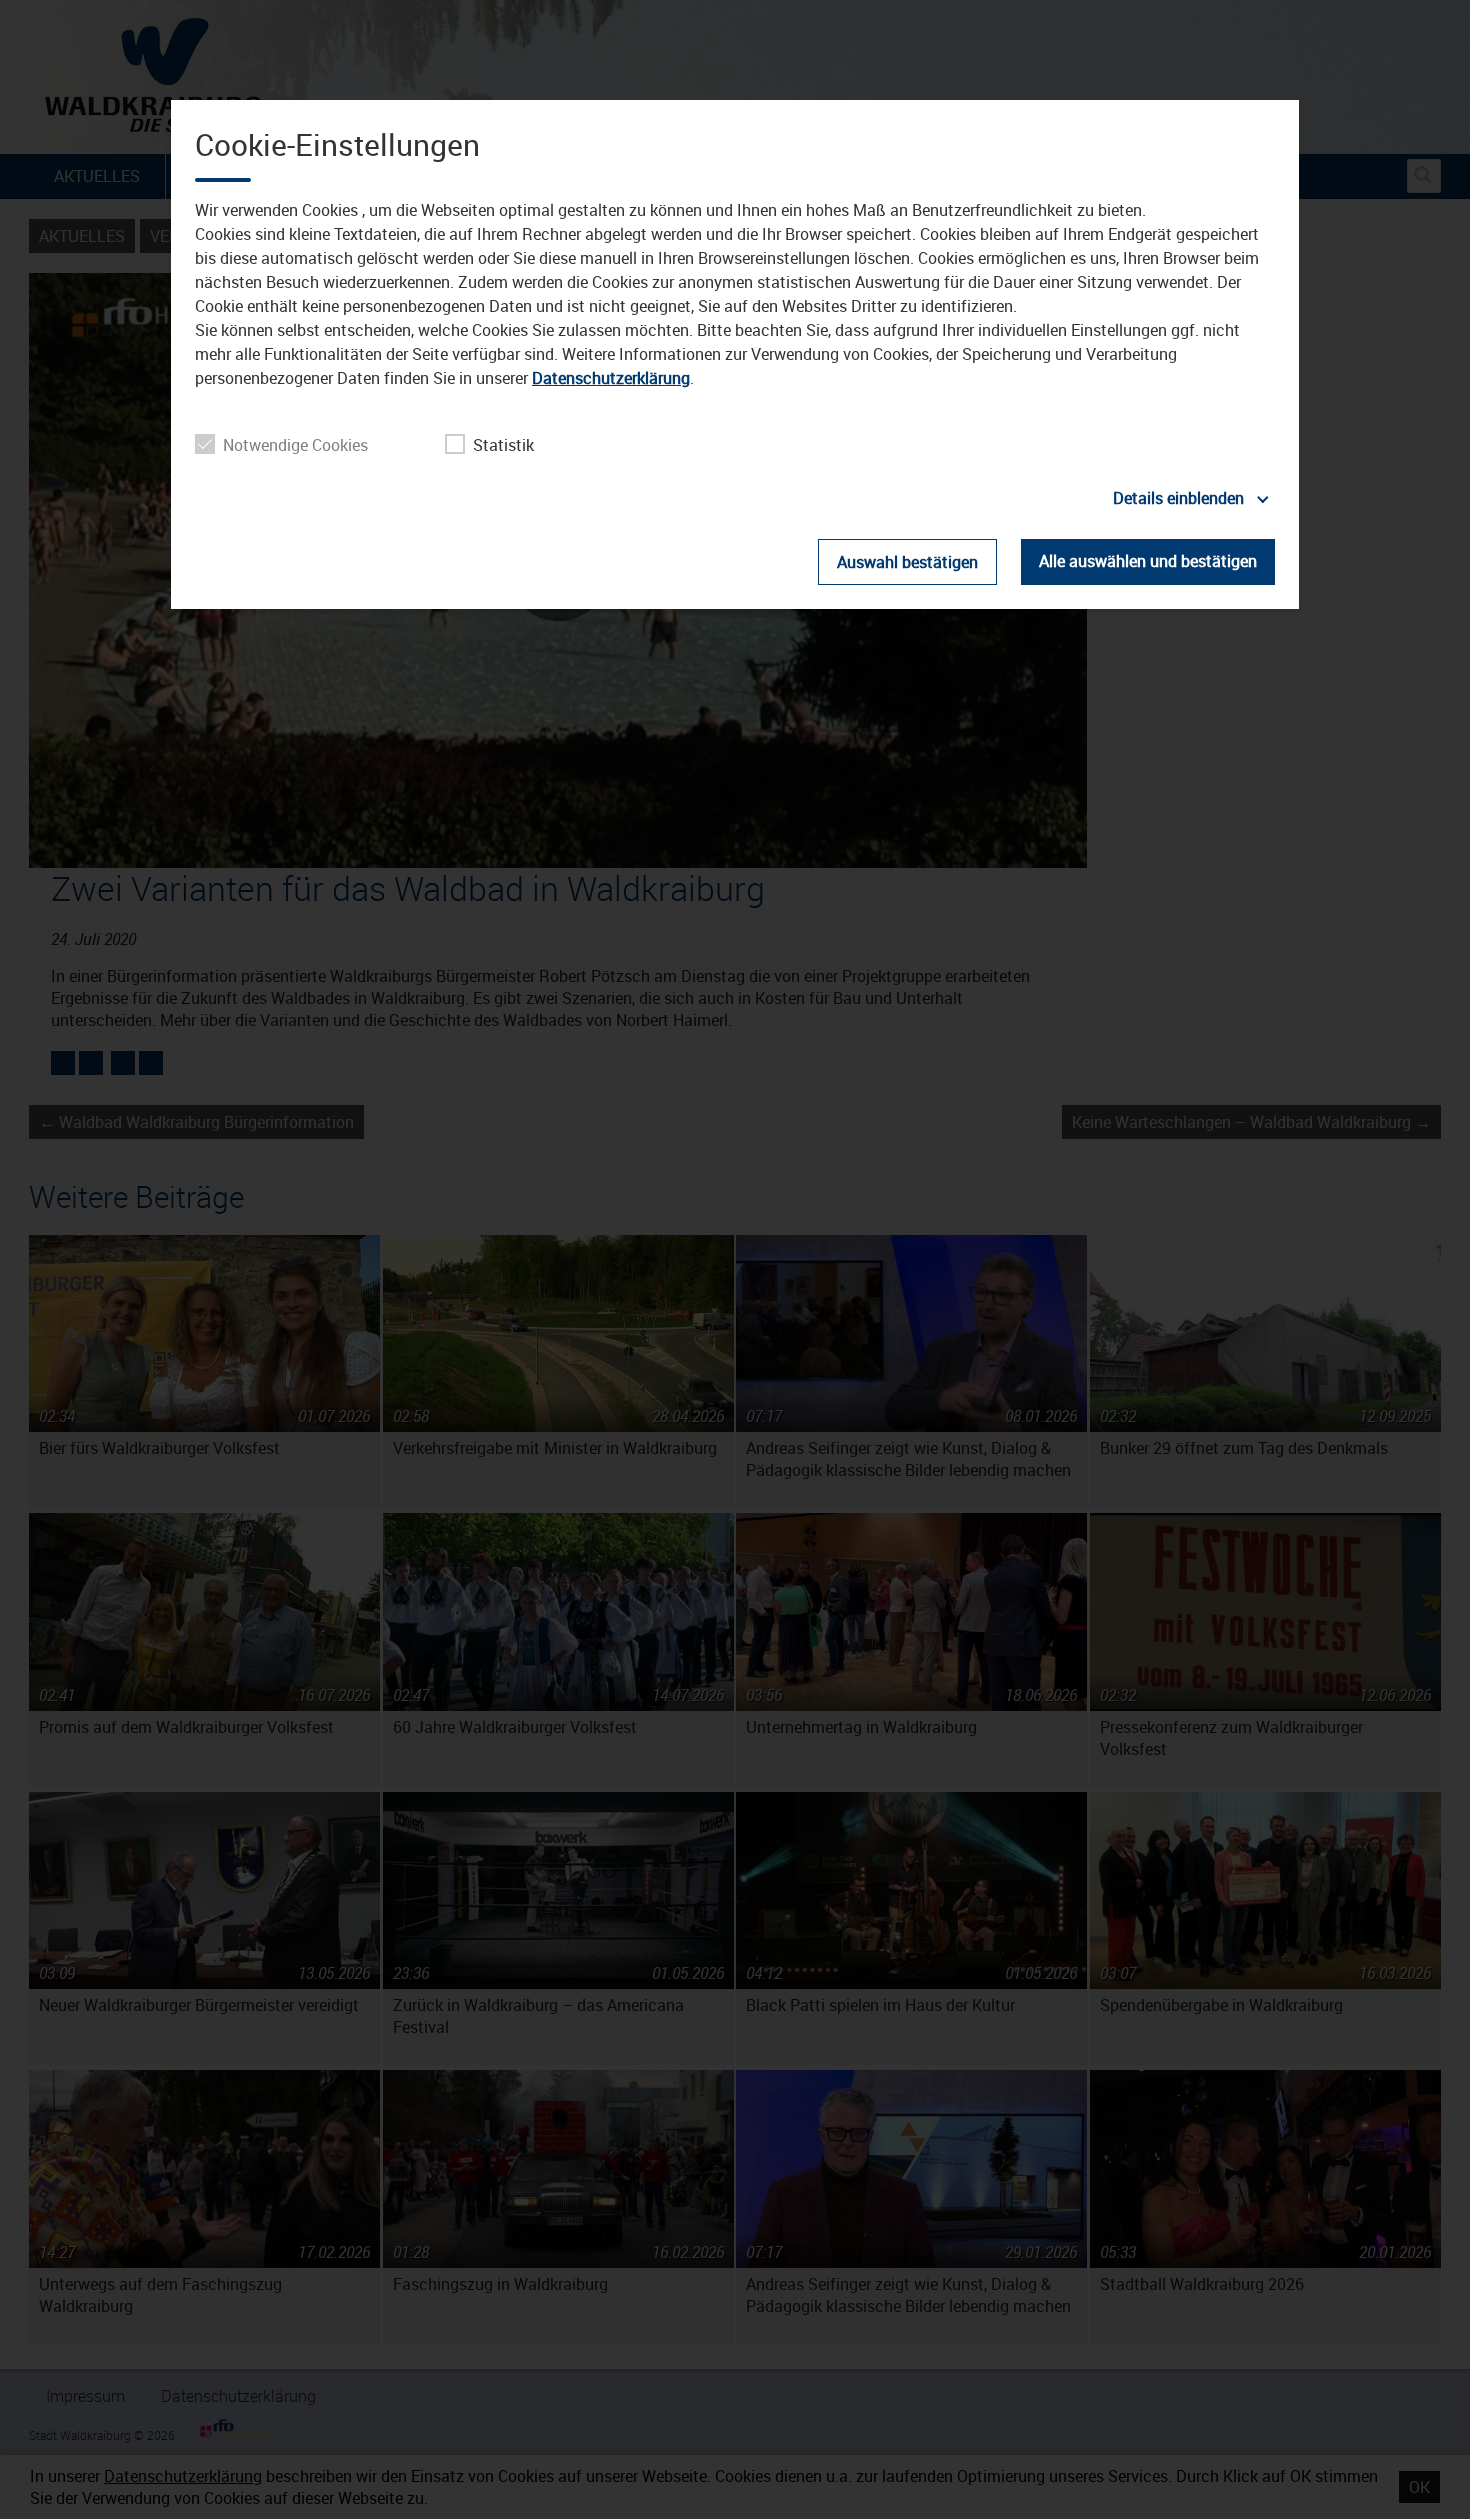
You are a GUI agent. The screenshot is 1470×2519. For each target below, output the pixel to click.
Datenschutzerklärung (611, 378)
